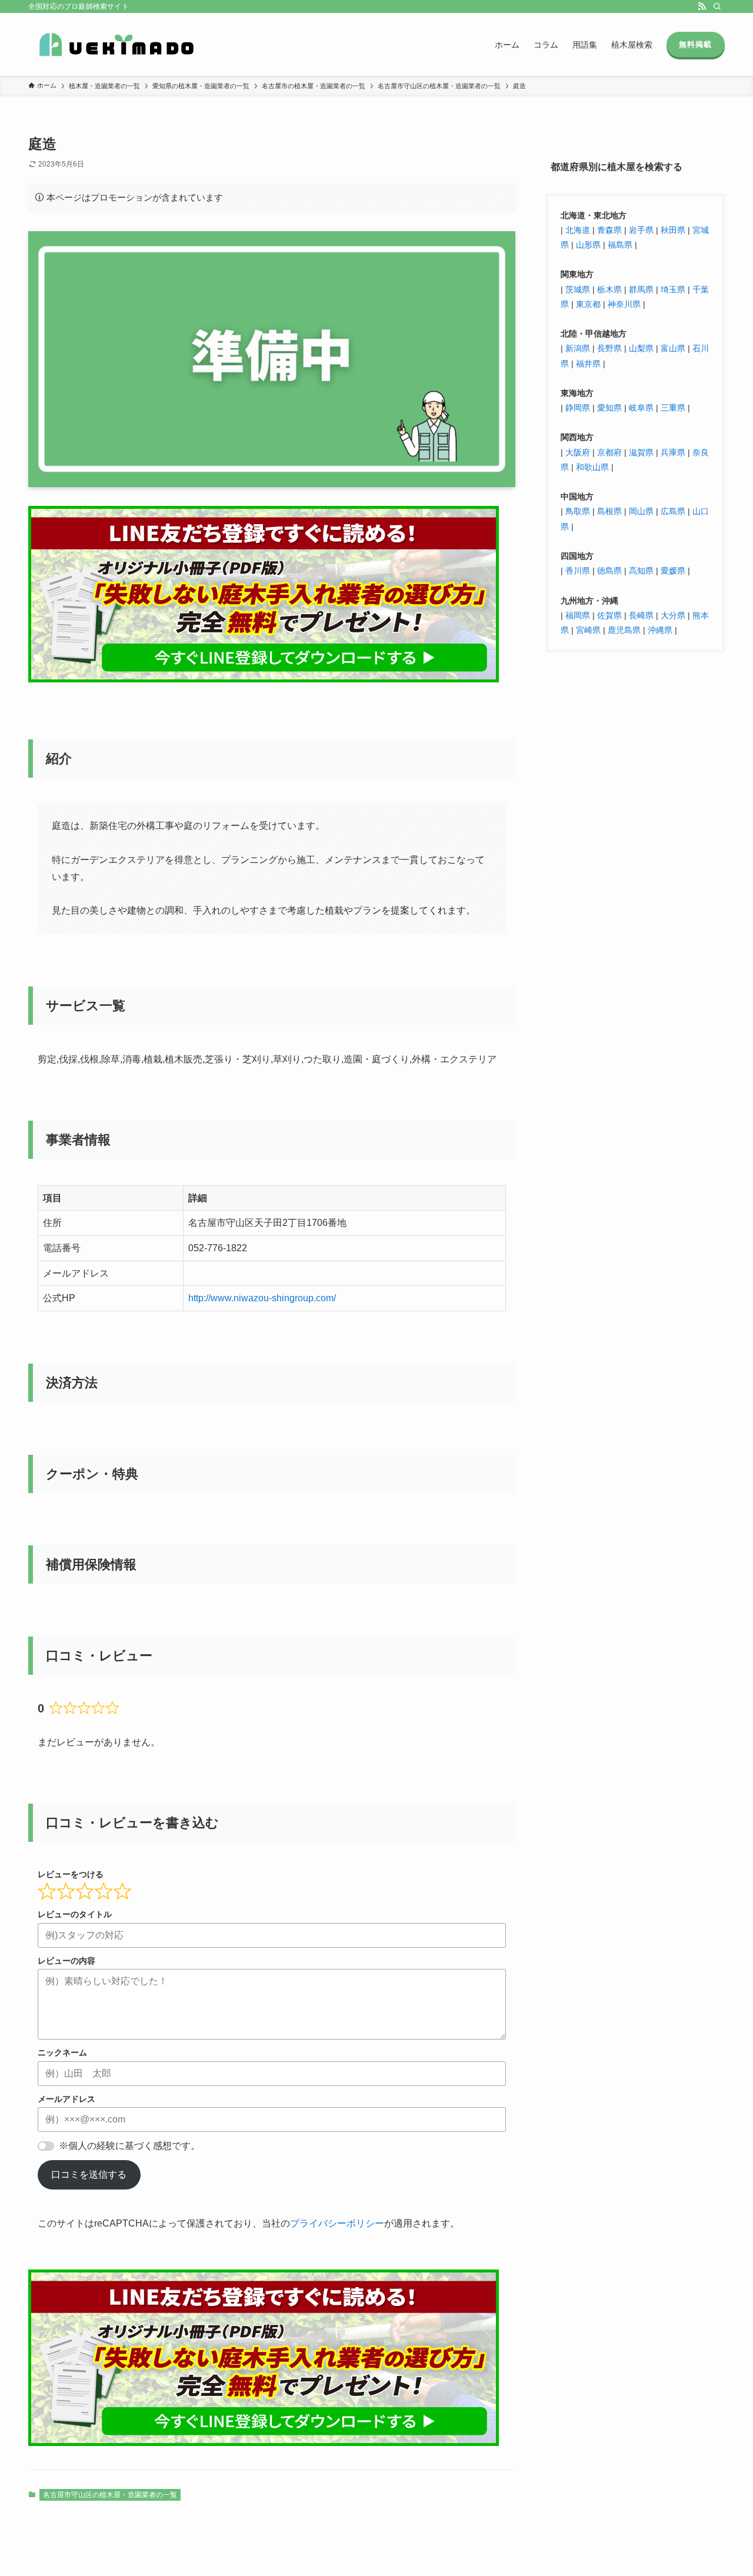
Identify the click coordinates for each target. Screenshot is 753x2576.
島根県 (609, 511)
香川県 (579, 571)
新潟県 (578, 348)
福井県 (588, 363)
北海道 (578, 229)
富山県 (672, 348)
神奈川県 (624, 304)
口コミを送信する (89, 2175)
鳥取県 (578, 511)
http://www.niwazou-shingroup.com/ (262, 1298)
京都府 (609, 452)
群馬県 (641, 289)
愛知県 (609, 408)
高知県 (641, 571)
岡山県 (641, 511)
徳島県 (609, 571)
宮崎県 (588, 629)
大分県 (673, 615)
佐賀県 (609, 615)
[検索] (717, 6)
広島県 (673, 511)
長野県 (609, 348)
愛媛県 (673, 571)
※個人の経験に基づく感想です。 (129, 2146)
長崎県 (641, 615)
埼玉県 (673, 289)
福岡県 (578, 615)
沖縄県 (660, 629)
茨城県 (578, 289)
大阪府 (578, 452)
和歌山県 (592, 466)
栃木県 (609, 289)
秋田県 (673, 229)
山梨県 (641, 348)
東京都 (588, 304)
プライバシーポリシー (337, 2223)
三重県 (673, 408)
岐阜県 (641, 408)
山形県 (588, 245)
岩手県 (641, 229)
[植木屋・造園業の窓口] (116, 44)
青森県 (609, 229)
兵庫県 (673, 452)
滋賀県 (641, 452)
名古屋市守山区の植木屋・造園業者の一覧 (110, 2495)
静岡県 (578, 408)
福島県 (620, 245)
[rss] (702, 6)
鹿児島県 (624, 629)
